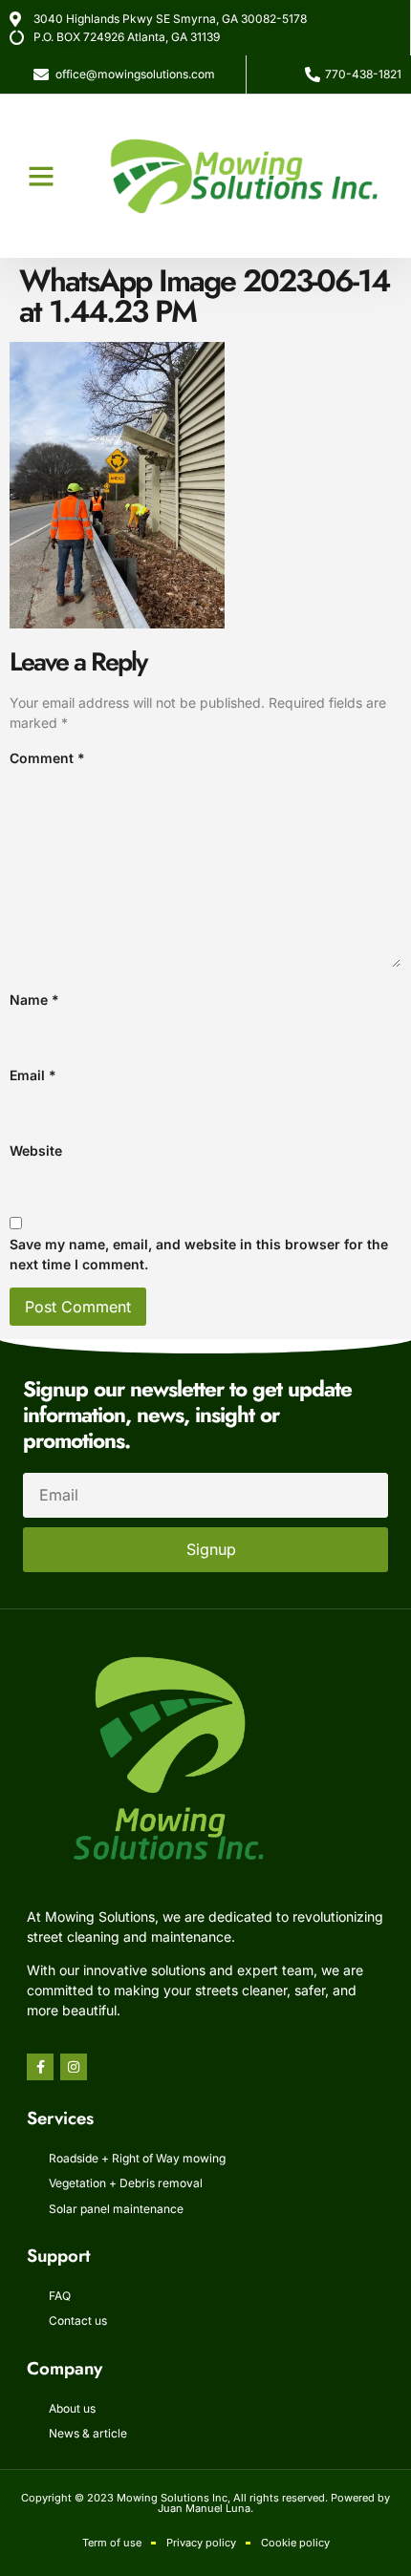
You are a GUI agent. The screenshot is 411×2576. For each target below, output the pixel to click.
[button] (41, 176)
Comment (47, 758)
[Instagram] (74, 2067)
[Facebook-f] (40, 2067)
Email (33, 1075)
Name (34, 1000)
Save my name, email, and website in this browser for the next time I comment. (199, 1254)
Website (36, 1150)
